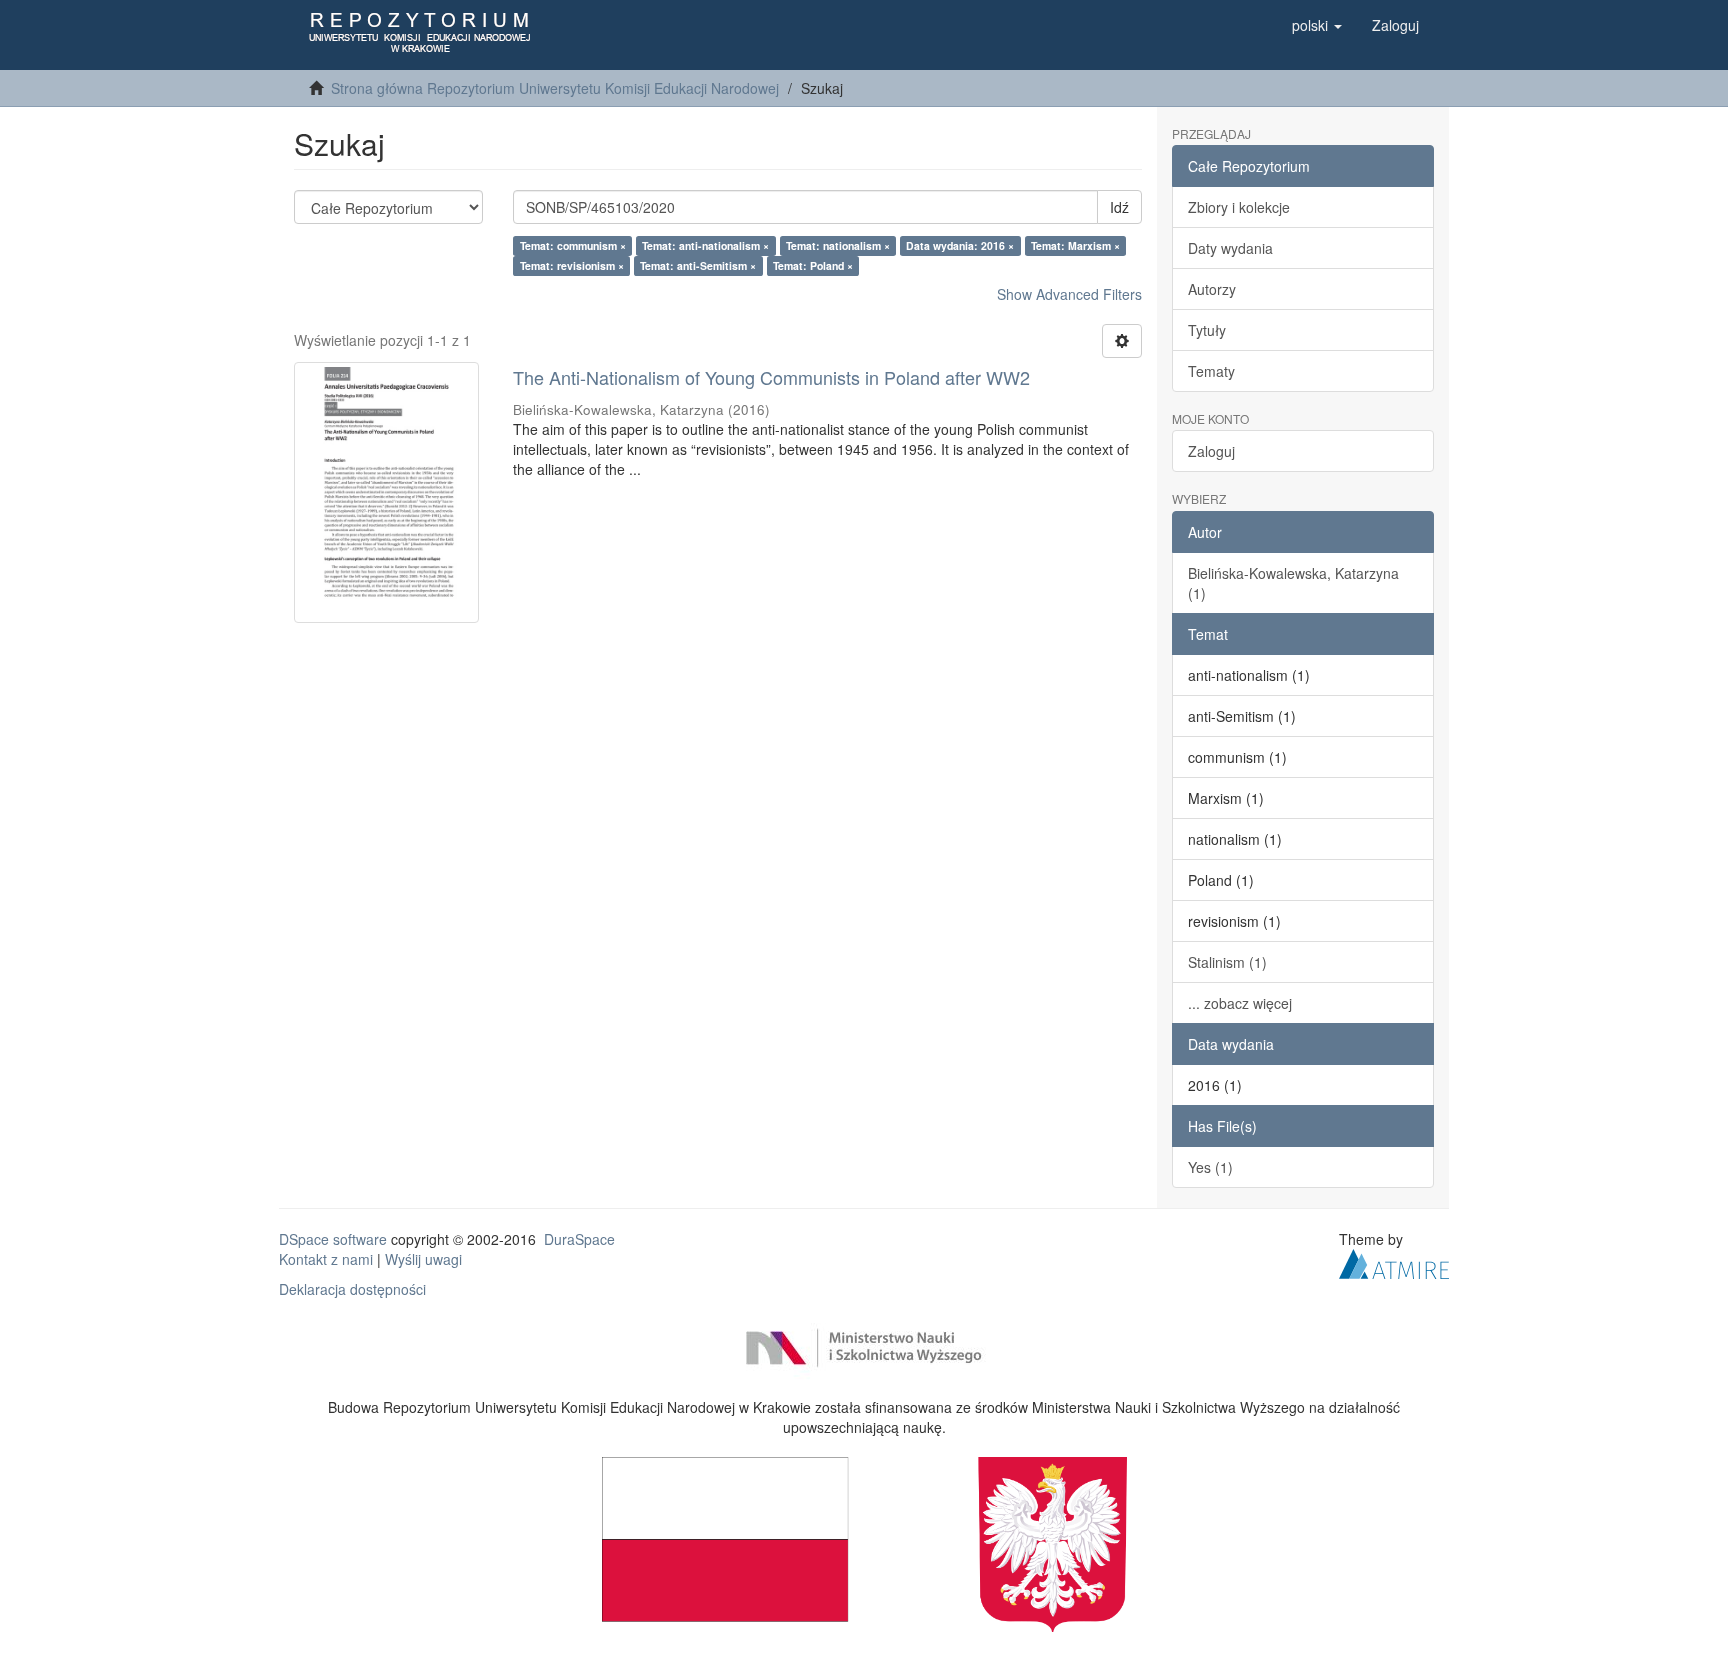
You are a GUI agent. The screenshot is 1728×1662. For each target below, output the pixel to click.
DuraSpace (579, 1239)
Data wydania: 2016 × (960, 245)
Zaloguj (1211, 451)
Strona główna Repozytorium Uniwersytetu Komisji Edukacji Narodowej (555, 88)
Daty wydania (1230, 248)
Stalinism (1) (1227, 962)
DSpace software (333, 1239)
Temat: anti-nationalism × (705, 245)
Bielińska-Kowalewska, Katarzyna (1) (1293, 583)
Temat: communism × (573, 245)
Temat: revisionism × (572, 265)
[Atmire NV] (1394, 1261)
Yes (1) (1210, 1167)
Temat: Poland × (813, 265)
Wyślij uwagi (423, 1259)
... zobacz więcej (1240, 1003)
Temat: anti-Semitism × (698, 265)
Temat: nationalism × (838, 245)
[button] (1317, 25)
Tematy (1211, 371)
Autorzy (1212, 289)
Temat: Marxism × (1075, 245)
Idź (1119, 207)
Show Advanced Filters (1069, 294)
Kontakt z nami (326, 1259)
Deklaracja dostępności (352, 1289)
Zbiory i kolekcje (1239, 207)
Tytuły (1207, 330)
